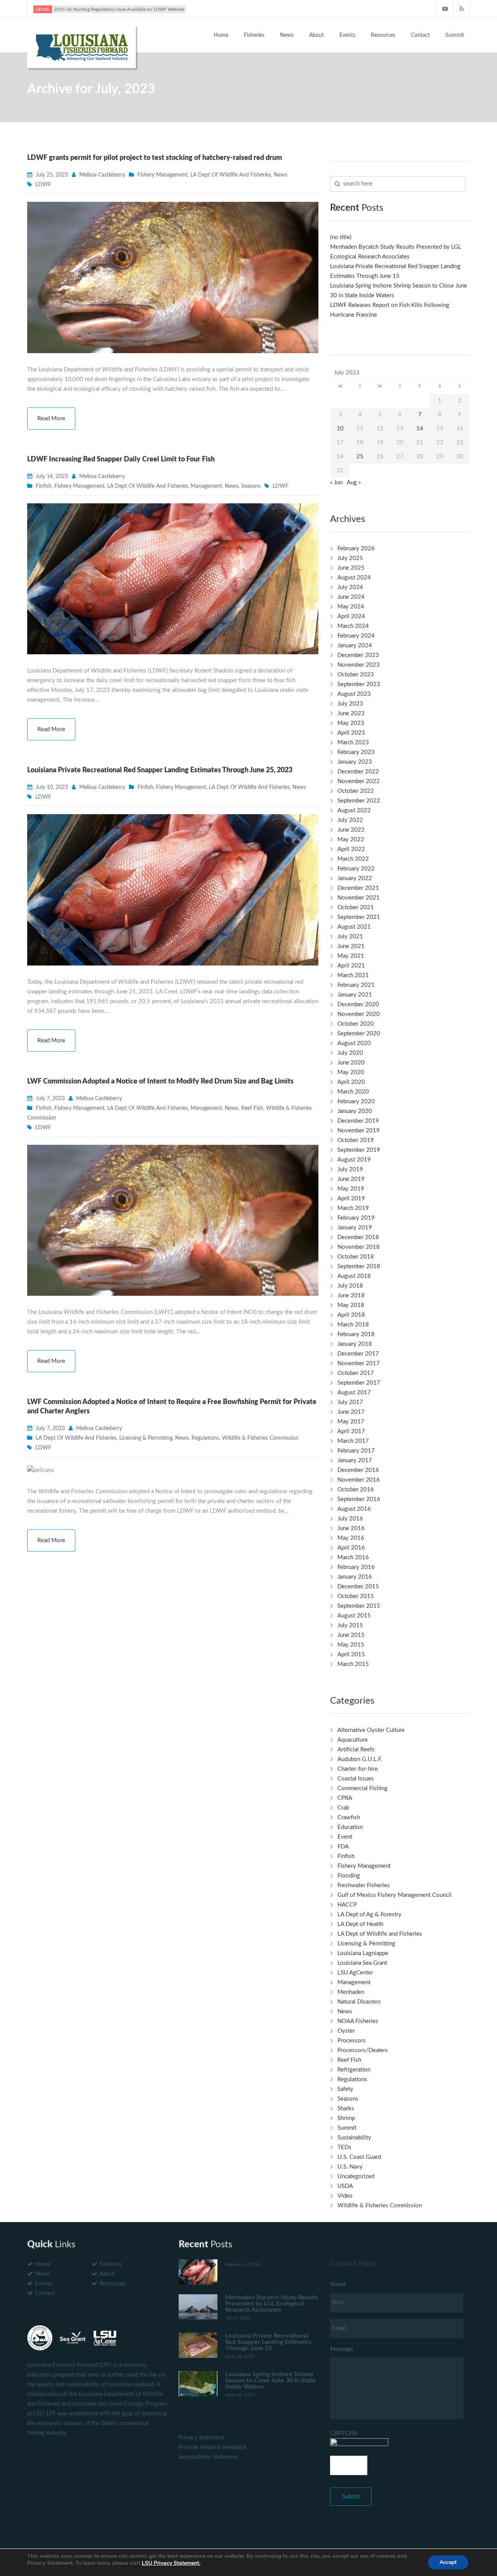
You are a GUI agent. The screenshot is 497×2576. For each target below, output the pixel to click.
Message (342, 2349)
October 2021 (356, 907)
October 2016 (356, 1490)
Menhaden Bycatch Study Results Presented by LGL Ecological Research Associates (272, 2304)
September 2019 (359, 1150)
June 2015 (351, 1635)
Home (221, 35)
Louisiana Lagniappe (363, 1953)
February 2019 (356, 1218)
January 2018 (355, 1344)
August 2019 (354, 1160)
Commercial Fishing (362, 1788)
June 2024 (351, 597)
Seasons (251, 486)
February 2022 (356, 869)
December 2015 (358, 1587)
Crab (343, 1808)
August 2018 (354, 1276)
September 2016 (359, 1499)
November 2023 (359, 665)
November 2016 (359, 1480)
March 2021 (353, 975)
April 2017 (351, 1431)
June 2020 (351, 1063)
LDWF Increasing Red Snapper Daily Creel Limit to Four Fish (121, 459)
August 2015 (354, 1616)
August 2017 (354, 1393)
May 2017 (351, 1422)
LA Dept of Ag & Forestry (369, 1915)
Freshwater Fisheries (364, 1885)
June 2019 (351, 1179)
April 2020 (351, 1082)
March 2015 (353, 1664)
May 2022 (351, 840)
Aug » (354, 483)
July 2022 (350, 820)
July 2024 (350, 587)
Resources (383, 35)
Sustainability (354, 2138)
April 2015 (351, 1655)
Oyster (346, 2031)
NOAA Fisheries (358, 2021)
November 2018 (359, 1247)
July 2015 (350, 1625)
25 (360, 457)
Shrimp (346, 2118)
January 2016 (355, 1577)
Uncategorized (356, 2176)
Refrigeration (354, 2070)
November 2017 (359, 1363)
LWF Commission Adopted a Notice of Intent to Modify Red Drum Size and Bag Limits (160, 1082)
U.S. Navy (350, 2167)
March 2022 (353, 859)
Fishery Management (162, 175)
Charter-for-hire (358, 1769)
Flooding (349, 1876)
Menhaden (351, 1992)
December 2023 (358, 655)
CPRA (345, 1798)
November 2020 (359, 1014)
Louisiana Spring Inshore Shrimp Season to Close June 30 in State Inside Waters (270, 2380)
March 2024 (353, 626)
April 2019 (351, 1199)
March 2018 (353, 1325)
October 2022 (356, 791)
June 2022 (351, 830)
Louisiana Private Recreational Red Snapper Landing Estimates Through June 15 (268, 2342)
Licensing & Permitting (146, 1438)
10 (340, 429)
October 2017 (356, 1373)
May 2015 (351, 1645)
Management (206, 486)
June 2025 (351, 568)
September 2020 (359, 1034)
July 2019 (350, 1169)
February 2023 (356, 752)
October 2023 (356, 675)
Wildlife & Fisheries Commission (260, 1438)
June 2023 (351, 713)
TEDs (344, 2147)
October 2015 (356, 1596)
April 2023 (351, 733)
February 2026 (356, 549)
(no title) (341, 237)
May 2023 (351, 723)
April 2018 (351, 1315)
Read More (51, 419)
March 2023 (353, 743)
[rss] (462, 9)
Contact (420, 35)
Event (345, 1837)
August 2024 (354, 578)
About (316, 35)
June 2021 (351, 946)
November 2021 (359, 898)
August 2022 (354, 810)
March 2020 (353, 1092)
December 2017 (358, 1354)
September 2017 (359, 1383)
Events (347, 35)
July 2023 (350, 704)
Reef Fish (252, 1108)
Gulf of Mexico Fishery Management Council (394, 1895)
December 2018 (358, 1237)
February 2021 (356, 985)
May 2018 (351, 1305)
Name (338, 2284)
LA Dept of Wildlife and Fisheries (231, 175)
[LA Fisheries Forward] (82, 46)
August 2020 (354, 1043)
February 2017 (356, 1451)
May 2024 (351, 607)
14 (420, 429)
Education (350, 1827)
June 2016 (351, 1528)
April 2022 (351, 849)
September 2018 (359, 1266)
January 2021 (355, 995)
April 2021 (351, 966)
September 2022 (359, 801)
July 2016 (350, 1519)
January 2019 (355, 1228)
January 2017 (355, 1460)
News (287, 35)
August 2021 (354, 927)
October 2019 (356, 1140)
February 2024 (356, 636)
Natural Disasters (359, 2002)
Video (345, 2196)
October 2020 (356, 1024)
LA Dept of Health (360, 1924)
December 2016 (358, 1470)
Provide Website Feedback (213, 2447)
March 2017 (353, 1441)
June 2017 (351, 1412)
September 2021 (359, 917)
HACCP (347, 1905)
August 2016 (354, 1509)
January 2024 (355, 646)
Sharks (346, 2109)
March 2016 (353, 1558)
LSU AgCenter (355, 1973)
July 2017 (350, 1402)
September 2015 (359, 1606)
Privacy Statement (202, 2438)
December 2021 (358, 888)
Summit (455, 35)
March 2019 (353, 1208)
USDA (345, 2186)
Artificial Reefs (356, 1750)
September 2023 (359, 684)
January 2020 (355, 1111)
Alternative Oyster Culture (371, 1730)
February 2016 (356, 1567)
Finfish (44, 486)
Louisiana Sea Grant (362, 1963)
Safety (345, 2089)
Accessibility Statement (208, 2457)
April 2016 (351, 1548)
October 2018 (356, 1257)
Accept (448, 2562)
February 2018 (356, 1334)
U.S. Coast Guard (359, 2157)
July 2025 (350, 558)
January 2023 (355, 762)
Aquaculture (353, 1740)
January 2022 (355, 878)
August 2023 (354, 694)
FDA (343, 1847)
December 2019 (358, 1121)
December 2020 (358, 1005)
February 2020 (356, 1102)
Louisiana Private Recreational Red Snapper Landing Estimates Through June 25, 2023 (160, 770)
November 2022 (359, 781)
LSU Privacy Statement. (171, 2563)
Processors (352, 2041)
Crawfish (349, 1818)
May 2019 (351, 1189)
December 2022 (358, 772)
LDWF (43, 185)
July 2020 (350, 1053)
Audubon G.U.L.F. (360, 1759)
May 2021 (351, 956)
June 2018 (351, 1296)
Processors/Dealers (363, 2050)
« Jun (336, 483)
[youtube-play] (445, 9)
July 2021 (350, 937)
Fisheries (254, 35)
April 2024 (351, 616)
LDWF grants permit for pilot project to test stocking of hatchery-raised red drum (155, 158)
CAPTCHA (344, 2433)
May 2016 (351, 1538)
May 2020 (351, 1072)
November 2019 (359, 1131)
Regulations (205, 1438)
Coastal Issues (356, 1779)
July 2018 (350, 1286)
